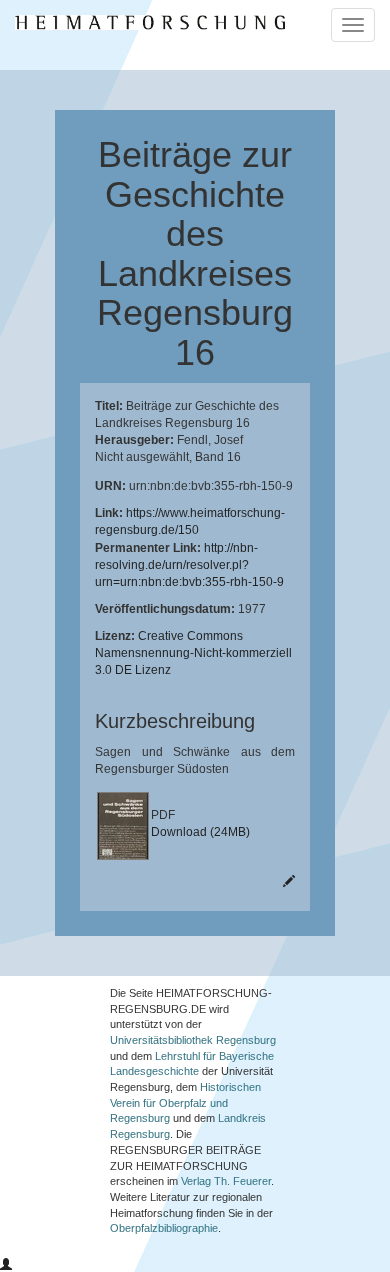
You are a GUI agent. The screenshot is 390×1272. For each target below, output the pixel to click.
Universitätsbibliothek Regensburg (193, 1040)
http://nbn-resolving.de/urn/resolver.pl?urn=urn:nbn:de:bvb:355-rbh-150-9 (189, 565)
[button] (6, 1265)
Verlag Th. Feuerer (226, 1181)
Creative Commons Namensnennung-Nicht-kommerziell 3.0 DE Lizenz (193, 653)
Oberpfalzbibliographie (164, 1228)
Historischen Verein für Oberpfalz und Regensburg (185, 1102)
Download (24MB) (200, 832)
